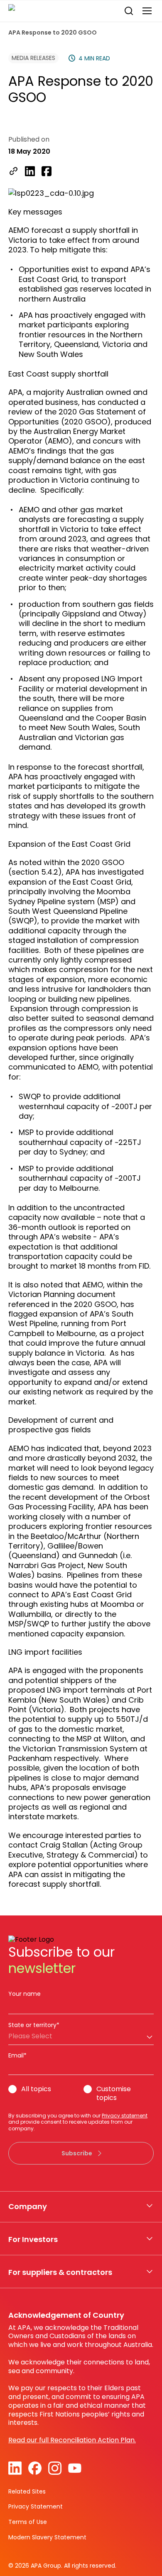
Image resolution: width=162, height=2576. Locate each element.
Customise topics (114, 2094)
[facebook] (47, 172)
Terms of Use (28, 2522)
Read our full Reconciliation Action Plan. (72, 2440)
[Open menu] (147, 11)
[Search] (129, 11)
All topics (36, 2089)
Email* (17, 2055)
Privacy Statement (36, 2506)
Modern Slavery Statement (47, 2537)
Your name (25, 1994)
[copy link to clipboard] (13, 172)
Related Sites (27, 2491)
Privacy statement (125, 2116)
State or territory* (34, 2025)
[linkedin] (30, 172)
